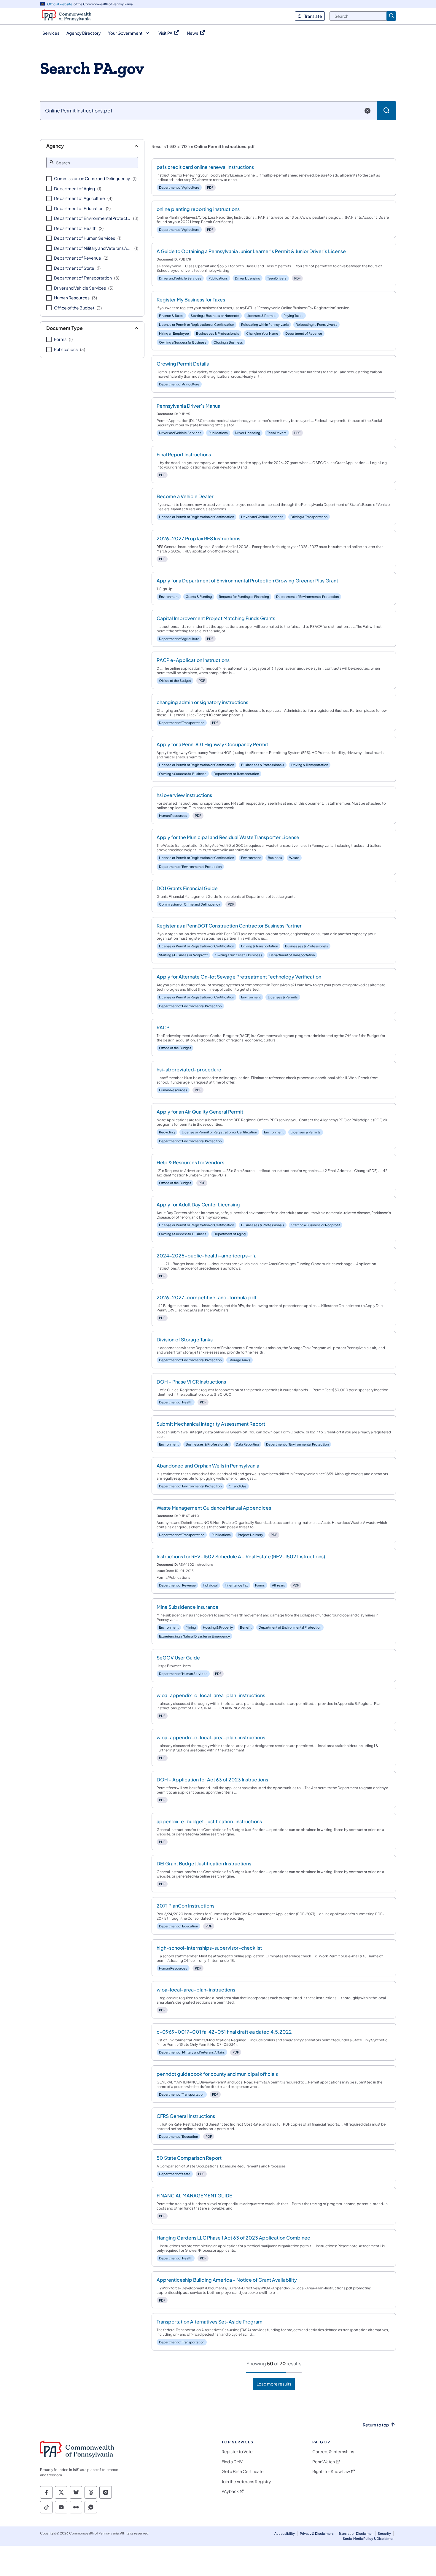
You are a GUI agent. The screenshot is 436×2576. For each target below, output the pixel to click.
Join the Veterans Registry (246, 2481)
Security (384, 2533)
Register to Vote (237, 2452)
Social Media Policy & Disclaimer (368, 2538)
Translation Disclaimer (356, 2533)
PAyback (230, 2491)
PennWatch (324, 2462)
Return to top (376, 2425)
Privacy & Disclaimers (317, 2533)
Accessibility (285, 2533)
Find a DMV (232, 2462)
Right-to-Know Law (331, 2471)
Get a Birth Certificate (243, 2471)
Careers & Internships (333, 2452)
